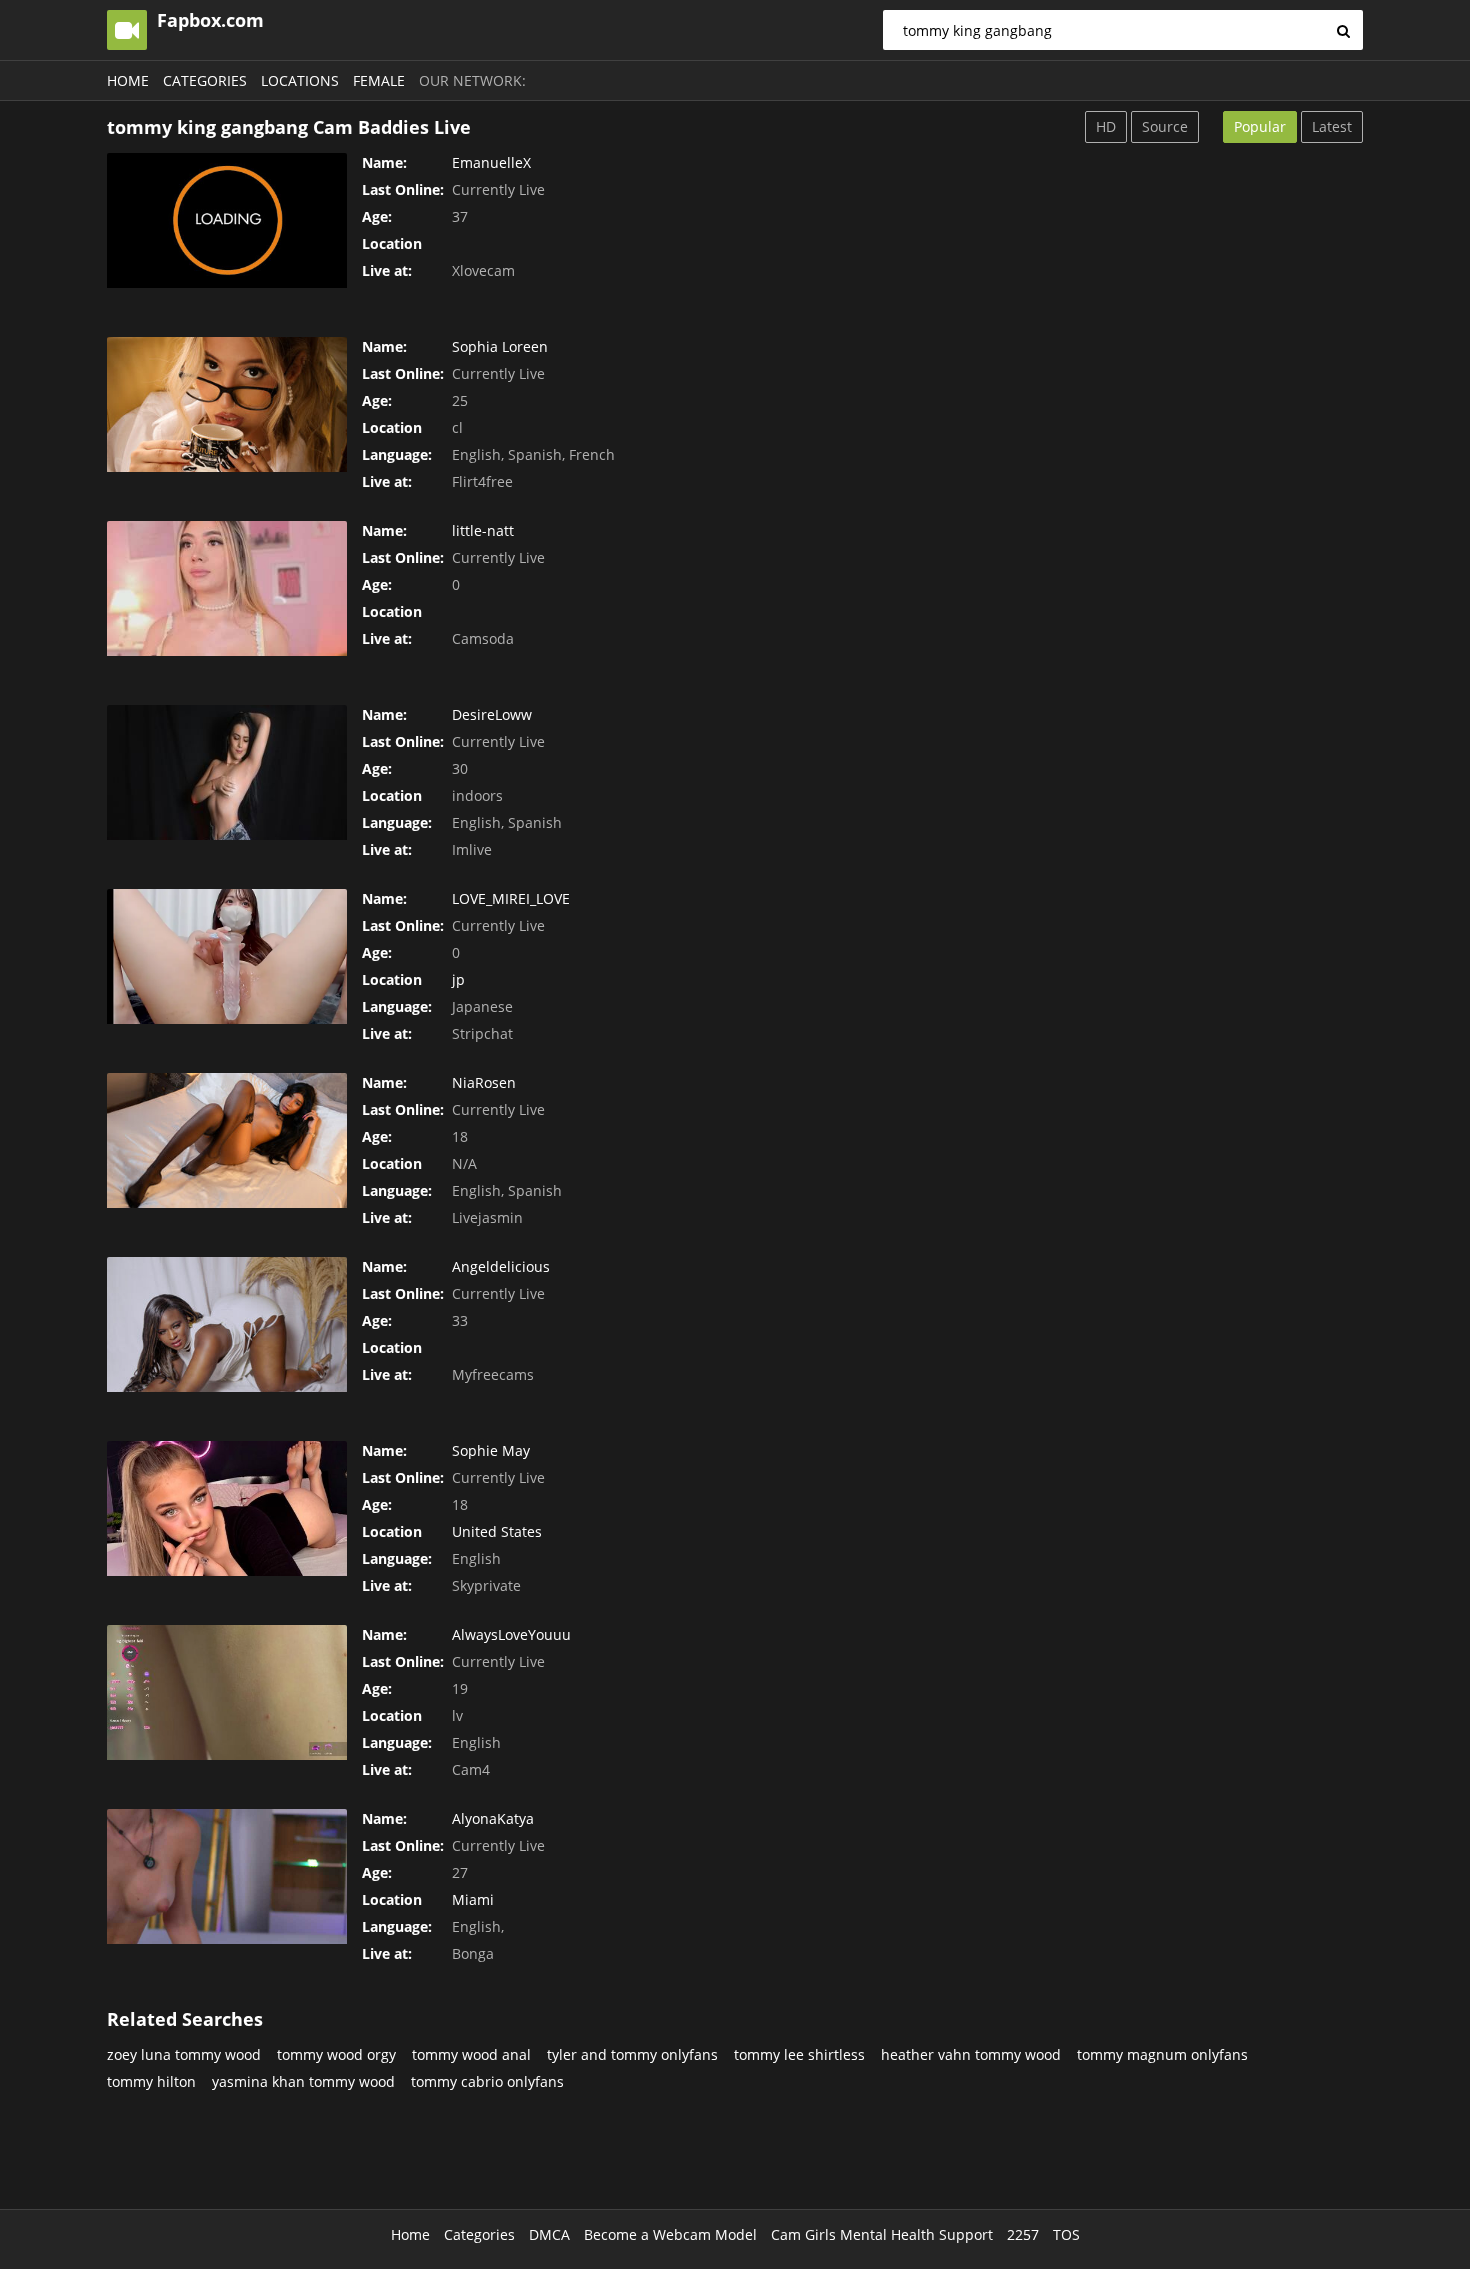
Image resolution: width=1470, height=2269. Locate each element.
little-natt (483, 530)
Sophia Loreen (500, 346)
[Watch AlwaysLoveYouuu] (227, 1692)
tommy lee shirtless (799, 2054)
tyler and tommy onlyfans (632, 2054)
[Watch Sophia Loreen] (227, 404)
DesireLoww (492, 714)
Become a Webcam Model (670, 2234)
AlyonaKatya (493, 1818)
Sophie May (491, 1450)
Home (128, 80)
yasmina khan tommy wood (303, 2081)
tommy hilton (151, 2081)
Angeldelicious (501, 1266)
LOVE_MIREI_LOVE (511, 898)
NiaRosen (484, 1082)
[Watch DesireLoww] (227, 772)
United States (497, 1531)
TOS (1066, 2234)
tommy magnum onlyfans (1162, 2054)
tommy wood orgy (336, 2054)
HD (1106, 126)
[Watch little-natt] (227, 588)
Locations (300, 80)
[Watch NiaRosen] (227, 1140)
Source (1165, 126)
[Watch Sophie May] (227, 1508)
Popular (1260, 126)
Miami (473, 1899)
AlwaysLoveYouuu (511, 1634)
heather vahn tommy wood (971, 2054)
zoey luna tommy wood (184, 2054)
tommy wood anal (471, 2054)
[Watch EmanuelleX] (227, 220)
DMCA (549, 2234)
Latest (1332, 126)
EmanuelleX (491, 162)
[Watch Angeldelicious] (227, 1324)
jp (458, 979)
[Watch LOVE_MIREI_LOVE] (227, 956)
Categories (205, 80)
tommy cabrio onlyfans (487, 2081)
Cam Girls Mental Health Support (882, 2234)
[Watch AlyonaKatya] (227, 1876)
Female (379, 80)
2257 (1023, 2234)
